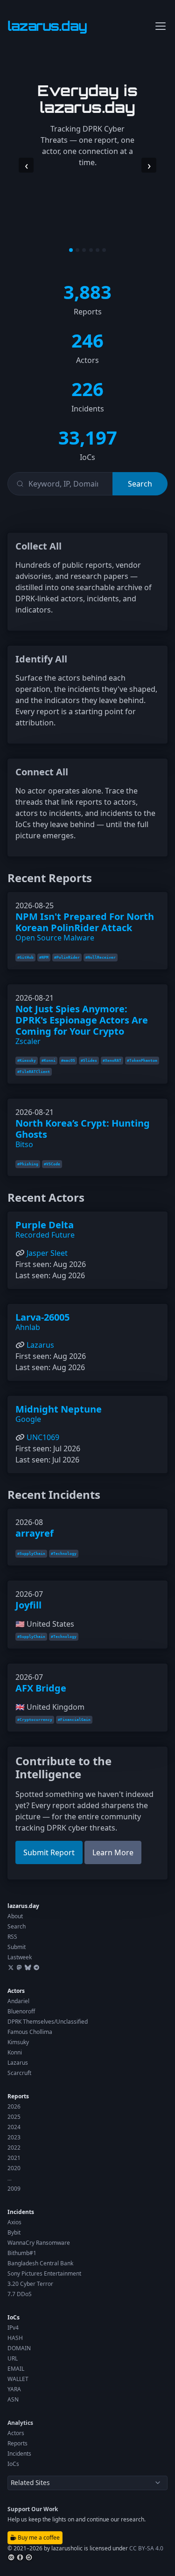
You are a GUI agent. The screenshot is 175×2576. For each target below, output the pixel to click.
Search (17, 1926)
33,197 (88, 437)
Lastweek (20, 1957)
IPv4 (13, 2328)
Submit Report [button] (49, 1852)
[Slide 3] (84, 250)
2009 (14, 2189)
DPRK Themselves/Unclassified (48, 2022)
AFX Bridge (41, 1688)
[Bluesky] (28, 1967)
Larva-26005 (42, 1317)
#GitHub (25, 957)
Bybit (14, 2232)
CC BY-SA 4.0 (146, 2548)
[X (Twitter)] (11, 1967)
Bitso (24, 1144)
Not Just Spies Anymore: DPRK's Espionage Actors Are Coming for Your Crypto (82, 1020)
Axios (14, 2222)
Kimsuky (18, 2042)
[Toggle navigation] (161, 26)
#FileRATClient (34, 1072)
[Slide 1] (71, 250)
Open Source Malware (55, 938)
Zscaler (28, 1041)
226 (87, 389)
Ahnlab (28, 1327)
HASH (15, 2338)
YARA (14, 2389)
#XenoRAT (112, 1061)
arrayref (35, 1533)
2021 (14, 2158)
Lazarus (40, 1345)
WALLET (18, 2379)
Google (28, 1419)
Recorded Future (45, 1235)
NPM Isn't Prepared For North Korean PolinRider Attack (85, 922)
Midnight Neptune (59, 1409)
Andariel (18, 2001)
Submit (17, 1947)
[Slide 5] (98, 250)
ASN (13, 2399)
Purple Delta (45, 1225)
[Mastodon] (19, 1967)
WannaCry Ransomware (39, 2243)
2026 (14, 2106)
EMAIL (16, 2369)
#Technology (64, 1554)
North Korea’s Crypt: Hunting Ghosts (83, 1129)
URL (13, 2358)
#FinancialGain (74, 1720)
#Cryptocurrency (35, 1720)
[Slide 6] (104, 250)
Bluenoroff (21, 2011)
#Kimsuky (27, 1061)
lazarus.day (23, 1906)
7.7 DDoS (20, 2294)
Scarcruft (19, 2073)
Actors (16, 1991)
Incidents (21, 2212)
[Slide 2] (77, 250)
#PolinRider (67, 957)
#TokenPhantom (142, 1061)
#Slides (89, 1061)
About (15, 1916)
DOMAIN (19, 2348)
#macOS (68, 1061)
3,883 (87, 292)
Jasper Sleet (47, 1253)
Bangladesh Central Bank (40, 2263)
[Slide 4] (91, 250)
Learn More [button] (113, 1852)
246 (87, 340)
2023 (14, 2137)
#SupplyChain (31, 1554)
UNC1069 (43, 1437)
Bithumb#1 (22, 2253)
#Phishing (28, 1164)
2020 (14, 2168)
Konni (15, 2052)
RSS (12, 1937)
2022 (14, 2148)
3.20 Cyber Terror (30, 2284)
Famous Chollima (30, 2032)
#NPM (44, 957)
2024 (14, 2127)
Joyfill (28, 1605)
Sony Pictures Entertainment (44, 2273)
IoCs (14, 2317)
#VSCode (52, 1164)
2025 (14, 2117)
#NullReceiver (101, 957)
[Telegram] (36, 1967)
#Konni (49, 1061)
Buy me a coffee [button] (38, 2538)
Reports (18, 2096)
